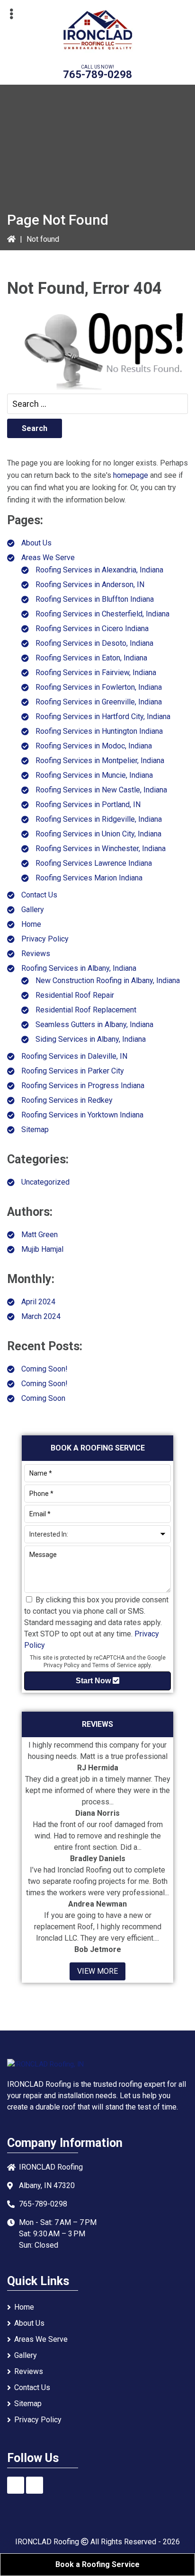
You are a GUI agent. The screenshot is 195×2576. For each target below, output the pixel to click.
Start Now (94, 1681)
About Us (36, 543)
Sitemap (35, 1130)
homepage (131, 475)
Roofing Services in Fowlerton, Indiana (99, 687)
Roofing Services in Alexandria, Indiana (99, 570)
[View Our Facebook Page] (16, 2485)
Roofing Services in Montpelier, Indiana (100, 760)
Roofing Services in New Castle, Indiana (101, 790)
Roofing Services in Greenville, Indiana (99, 702)
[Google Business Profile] (35, 2485)
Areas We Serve (48, 558)
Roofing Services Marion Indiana (89, 878)
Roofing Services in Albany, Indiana (79, 968)
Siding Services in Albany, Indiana (91, 1039)
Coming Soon (43, 1398)
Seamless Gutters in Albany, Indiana (94, 1024)
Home (31, 924)
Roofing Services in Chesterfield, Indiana (102, 614)
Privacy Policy (45, 939)
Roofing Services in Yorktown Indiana (82, 1115)
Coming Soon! (44, 1369)
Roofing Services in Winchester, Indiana (101, 848)
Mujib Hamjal (42, 1249)
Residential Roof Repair (75, 995)
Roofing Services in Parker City (73, 1071)
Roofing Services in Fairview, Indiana (96, 673)
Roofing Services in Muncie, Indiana (94, 775)
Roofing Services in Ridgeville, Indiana (99, 819)
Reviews (36, 954)
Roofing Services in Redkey (67, 1100)
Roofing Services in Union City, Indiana (98, 834)
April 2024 (38, 1302)
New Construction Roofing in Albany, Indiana (108, 980)
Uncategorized (45, 1182)
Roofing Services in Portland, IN (88, 804)
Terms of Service (114, 1665)
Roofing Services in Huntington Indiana (99, 731)
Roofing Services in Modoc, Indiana (94, 746)
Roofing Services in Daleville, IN (74, 1056)
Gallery (33, 910)
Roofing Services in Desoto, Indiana (94, 643)
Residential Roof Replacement (86, 1010)
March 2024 (41, 1316)
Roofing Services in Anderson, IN (90, 585)
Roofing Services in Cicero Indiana (92, 629)
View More (97, 1971)
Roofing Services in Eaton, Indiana (91, 658)
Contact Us (39, 895)
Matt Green (40, 1235)
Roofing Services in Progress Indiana (83, 1086)
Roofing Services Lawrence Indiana (94, 863)
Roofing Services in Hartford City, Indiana (103, 717)
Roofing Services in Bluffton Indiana (95, 599)
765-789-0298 (97, 75)
